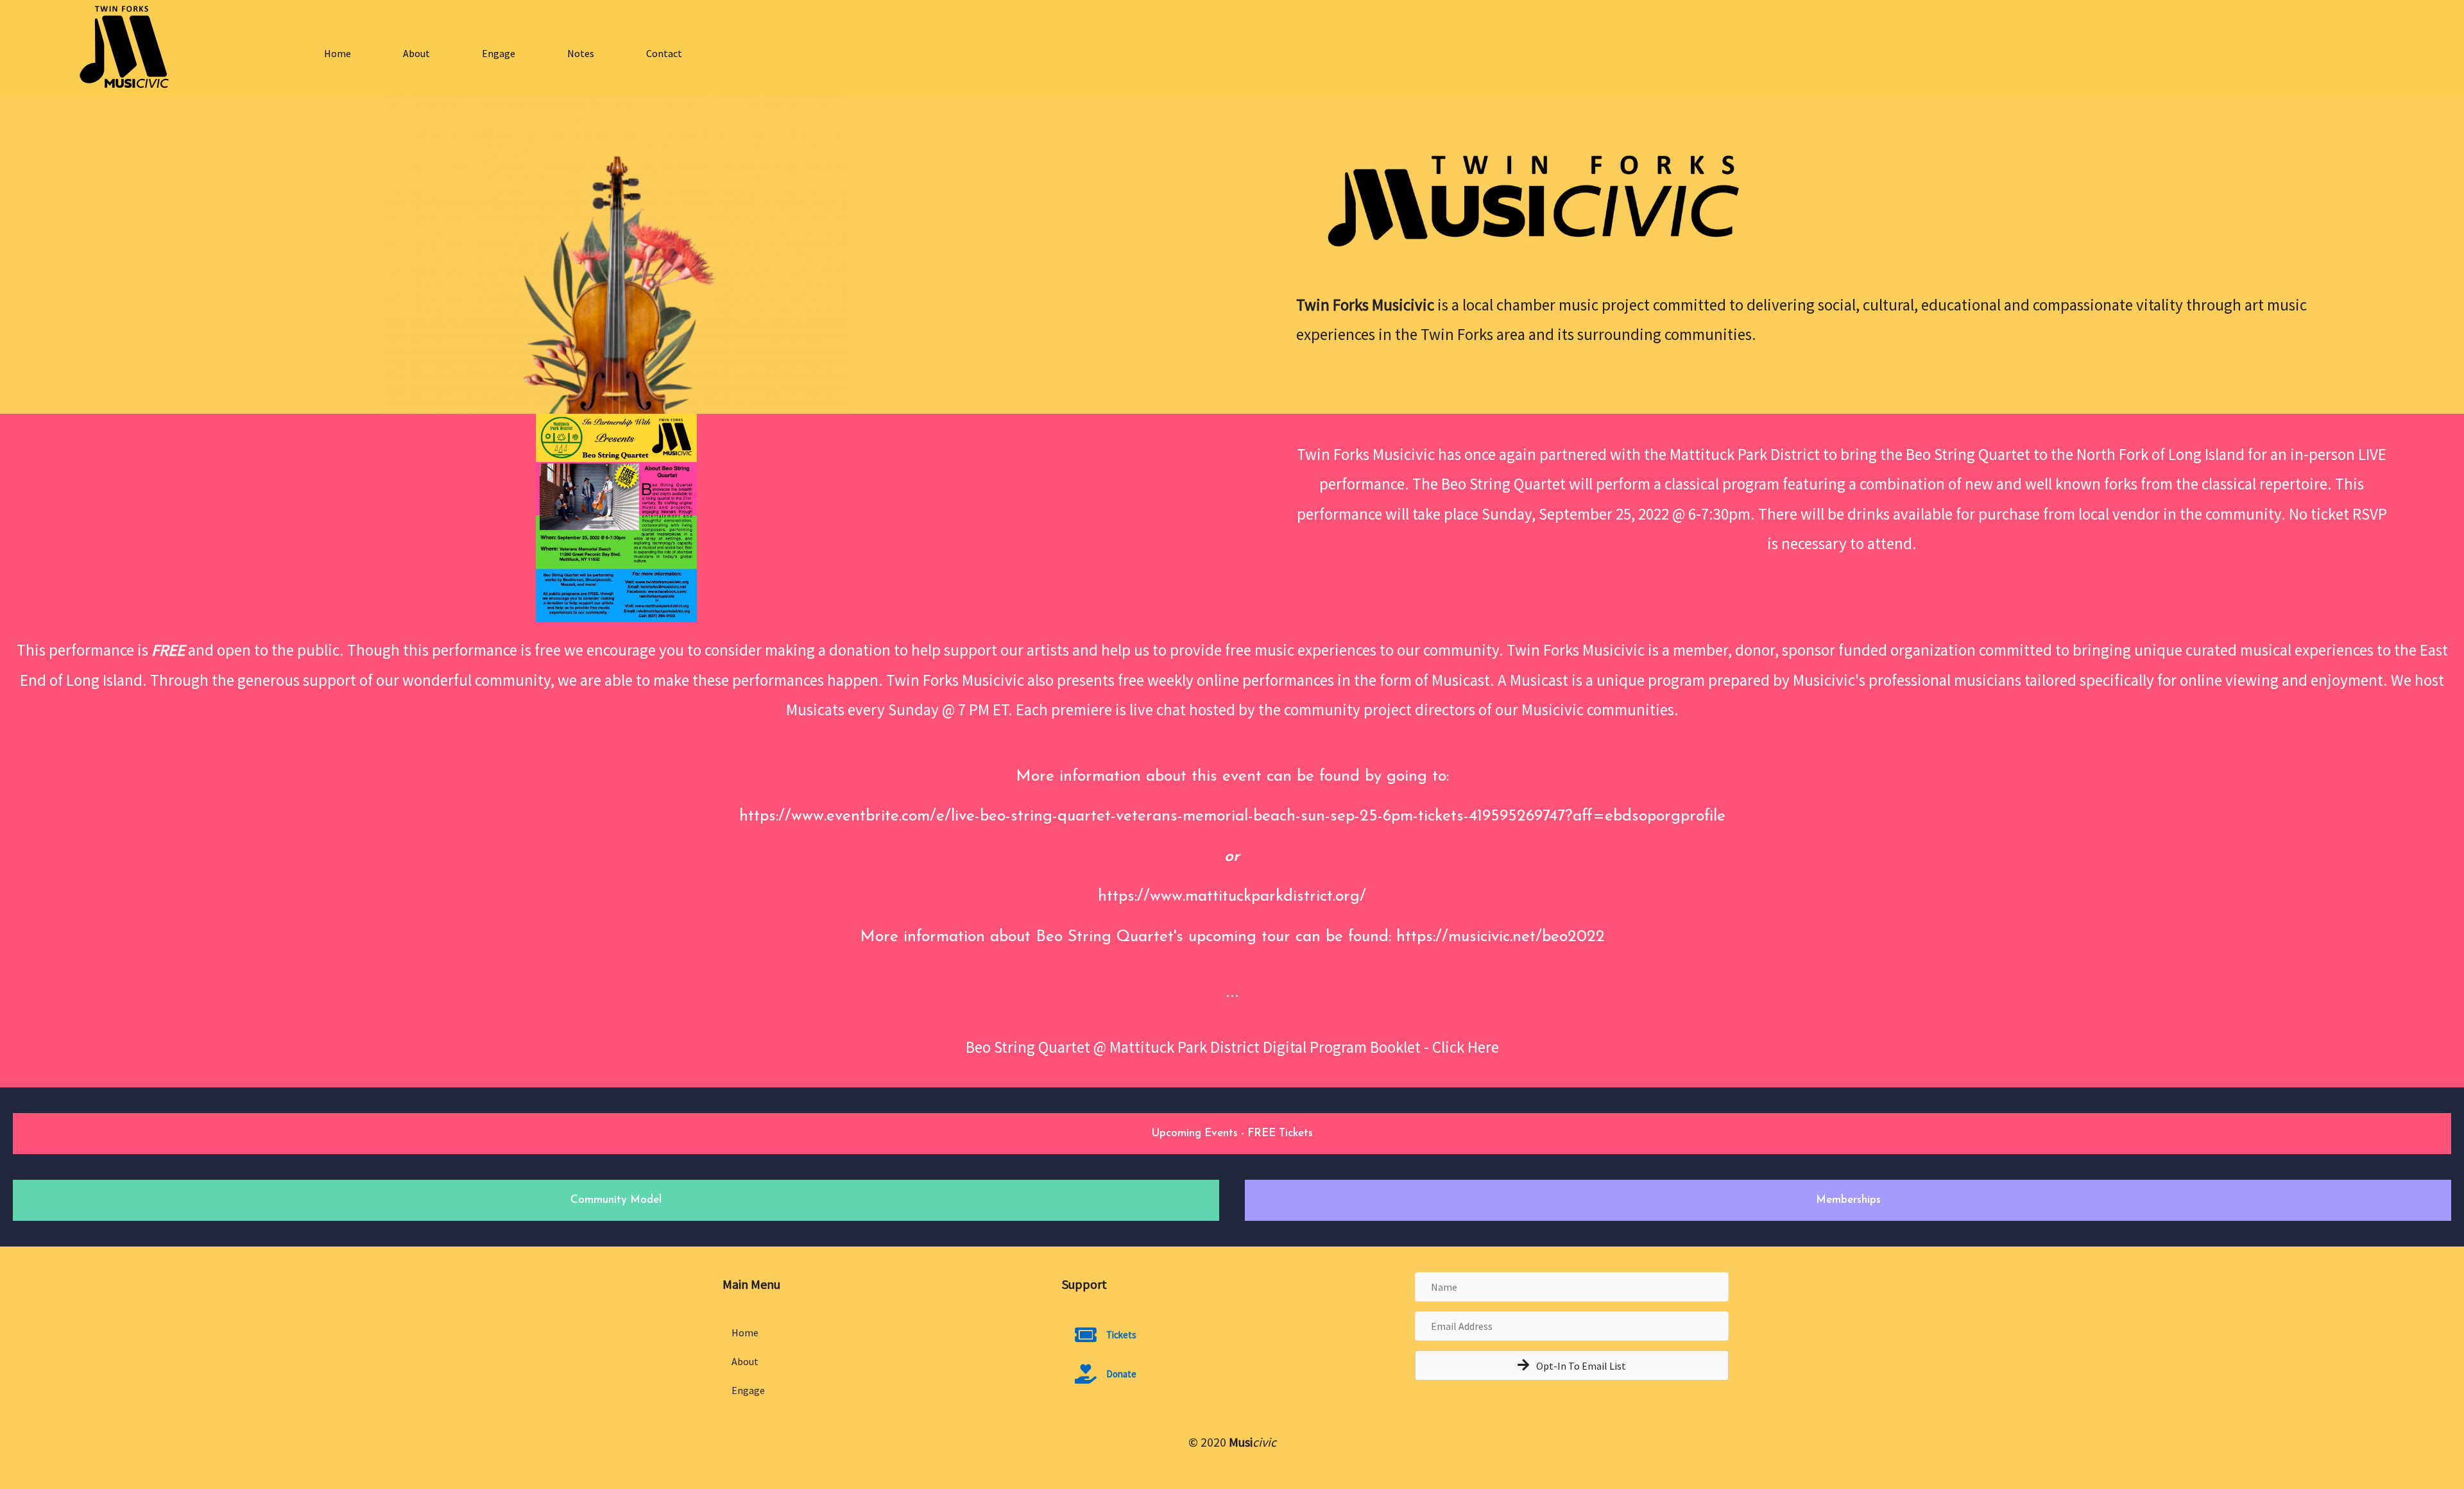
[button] (1572, 1366)
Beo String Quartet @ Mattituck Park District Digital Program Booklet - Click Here (1232, 1047)
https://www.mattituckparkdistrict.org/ (1232, 897)
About (416, 53)
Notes (581, 53)
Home (338, 53)
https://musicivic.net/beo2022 (1501, 937)
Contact (664, 53)
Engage (499, 53)
